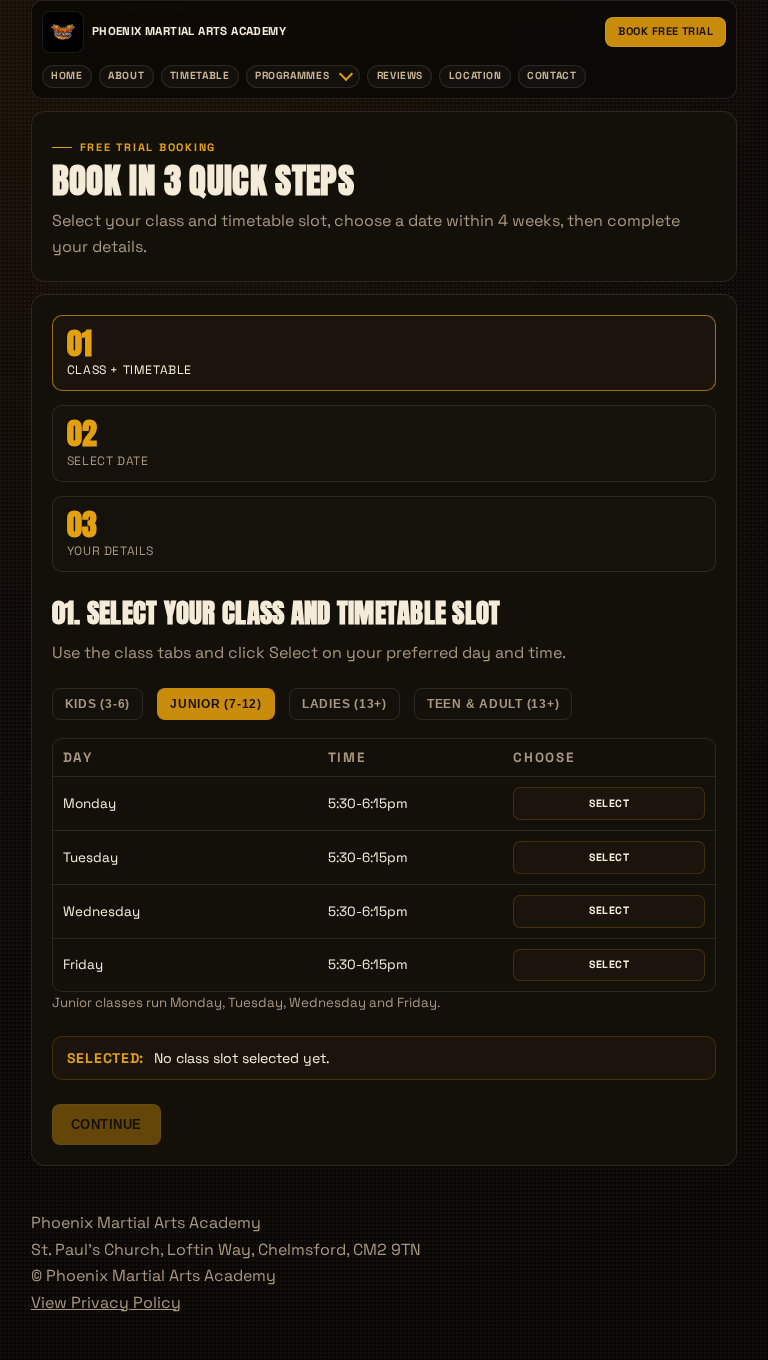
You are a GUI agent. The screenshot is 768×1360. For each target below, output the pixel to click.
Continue (106, 1124)
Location (475, 75)
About (126, 75)
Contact (551, 75)
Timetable (200, 75)
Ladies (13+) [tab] (344, 704)
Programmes (292, 75)
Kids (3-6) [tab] (98, 704)
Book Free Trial (665, 31)
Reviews (400, 75)
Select (609, 803)
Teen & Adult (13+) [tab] (493, 704)
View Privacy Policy (106, 1302)
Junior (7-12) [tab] (216, 704)
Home (66, 75)
